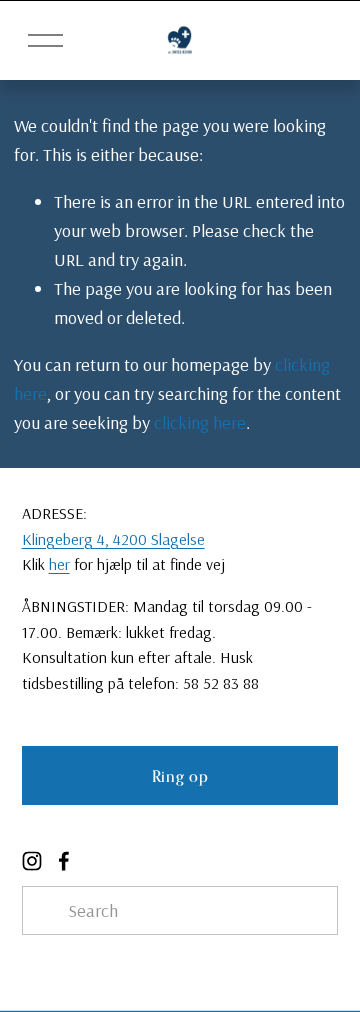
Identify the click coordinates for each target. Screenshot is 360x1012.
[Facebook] (64, 861)
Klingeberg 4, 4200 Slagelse (113, 539)
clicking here (200, 422)
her (59, 564)
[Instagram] (32, 861)
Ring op (180, 776)
